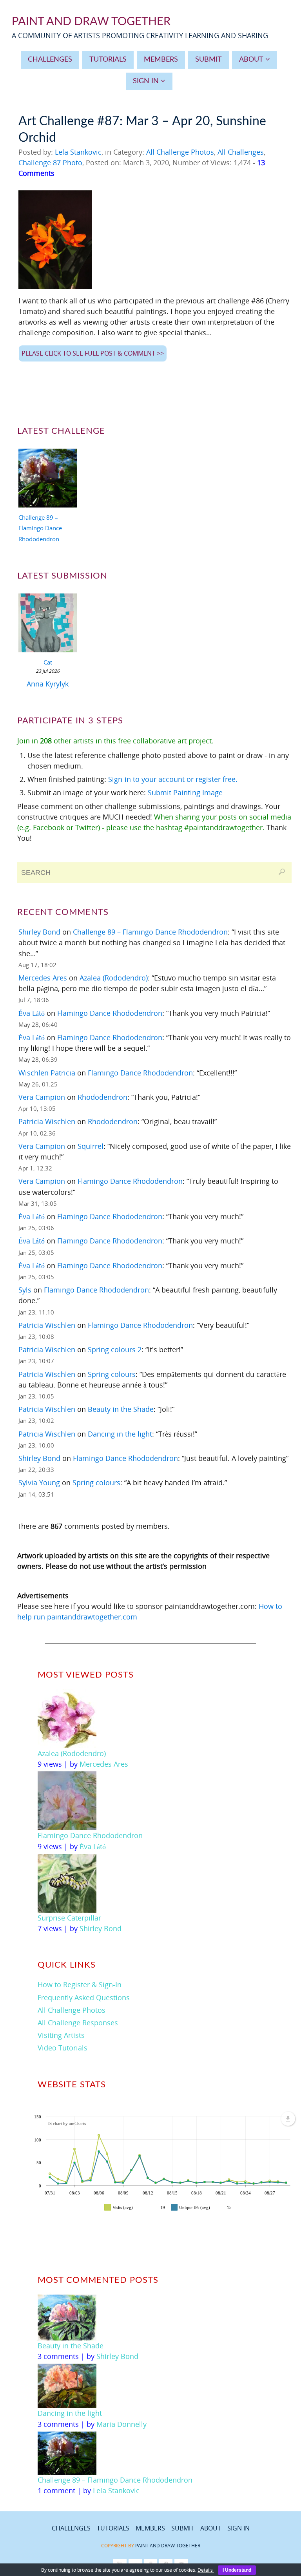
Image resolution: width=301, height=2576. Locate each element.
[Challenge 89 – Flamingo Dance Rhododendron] (48, 479)
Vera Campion (42, 1097)
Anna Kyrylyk (48, 684)
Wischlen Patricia (47, 1073)
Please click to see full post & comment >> (93, 353)
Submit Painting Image (185, 792)
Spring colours (112, 1374)
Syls (25, 1290)
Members (150, 2528)
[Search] (282, 872)
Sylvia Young (39, 1482)
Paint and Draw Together (168, 2546)
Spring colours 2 (115, 1349)
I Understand (237, 2570)
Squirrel (91, 1146)
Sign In (238, 2528)
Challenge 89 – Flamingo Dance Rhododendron (40, 528)
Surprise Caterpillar (69, 1918)
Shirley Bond (39, 932)
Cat (48, 662)
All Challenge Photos (180, 152)
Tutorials (113, 2528)
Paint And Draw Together (91, 22)
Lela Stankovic (78, 152)
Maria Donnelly (121, 2424)
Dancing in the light (120, 1434)
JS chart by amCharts (67, 2123)
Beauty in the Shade (121, 1409)
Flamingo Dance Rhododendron (110, 1013)
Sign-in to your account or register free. (173, 779)
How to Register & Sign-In (80, 1984)
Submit (183, 2528)
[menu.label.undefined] (288, 2119)
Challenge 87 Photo (50, 162)
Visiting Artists (61, 2035)
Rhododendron (102, 1097)
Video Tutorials (63, 2048)
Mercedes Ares (43, 978)
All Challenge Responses (78, 2023)
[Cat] (48, 624)
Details (206, 2570)
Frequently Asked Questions (84, 1997)
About (211, 2528)
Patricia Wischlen (47, 1121)
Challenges (71, 2528)
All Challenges (241, 152)
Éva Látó (32, 1013)
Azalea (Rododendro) (114, 978)
